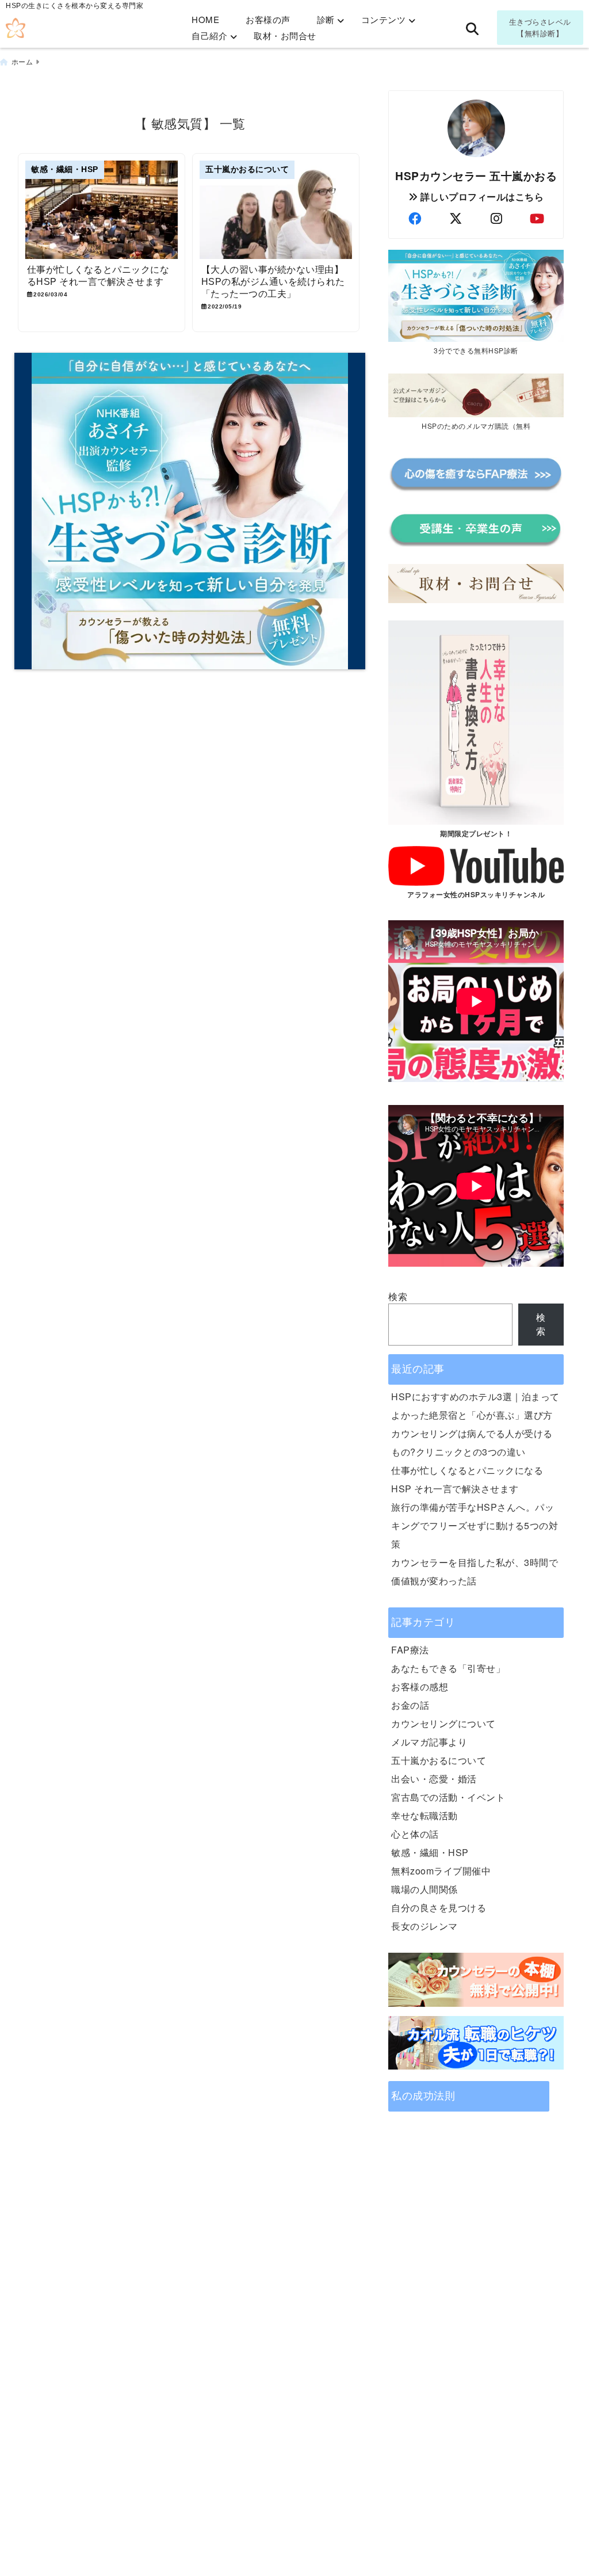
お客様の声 (268, 19)
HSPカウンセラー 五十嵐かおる (476, 176)
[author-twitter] (456, 218)
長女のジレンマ (424, 1926)
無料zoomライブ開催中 (441, 1871)
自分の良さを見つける (439, 1908)
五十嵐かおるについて (439, 1760)
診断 (326, 19)
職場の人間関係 (424, 1889)
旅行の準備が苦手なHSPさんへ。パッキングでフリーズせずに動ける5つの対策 (475, 1525)
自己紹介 (209, 35)
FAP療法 (410, 1650)
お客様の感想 (420, 1687)
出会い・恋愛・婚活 (434, 1779)
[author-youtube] (537, 218)
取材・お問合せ (285, 35)
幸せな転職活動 (424, 1815)
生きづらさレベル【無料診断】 (540, 27)
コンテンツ (384, 19)
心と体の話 (415, 1834)
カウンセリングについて (443, 1723)
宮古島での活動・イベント (448, 1797)
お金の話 (410, 1705)
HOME (205, 19)
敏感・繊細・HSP (430, 1852)
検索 (398, 1296)
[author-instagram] (496, 218)
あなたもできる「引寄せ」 (448, 1668)
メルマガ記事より (429, 1742)
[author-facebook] (415, 218)
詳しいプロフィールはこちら (481, 197)
